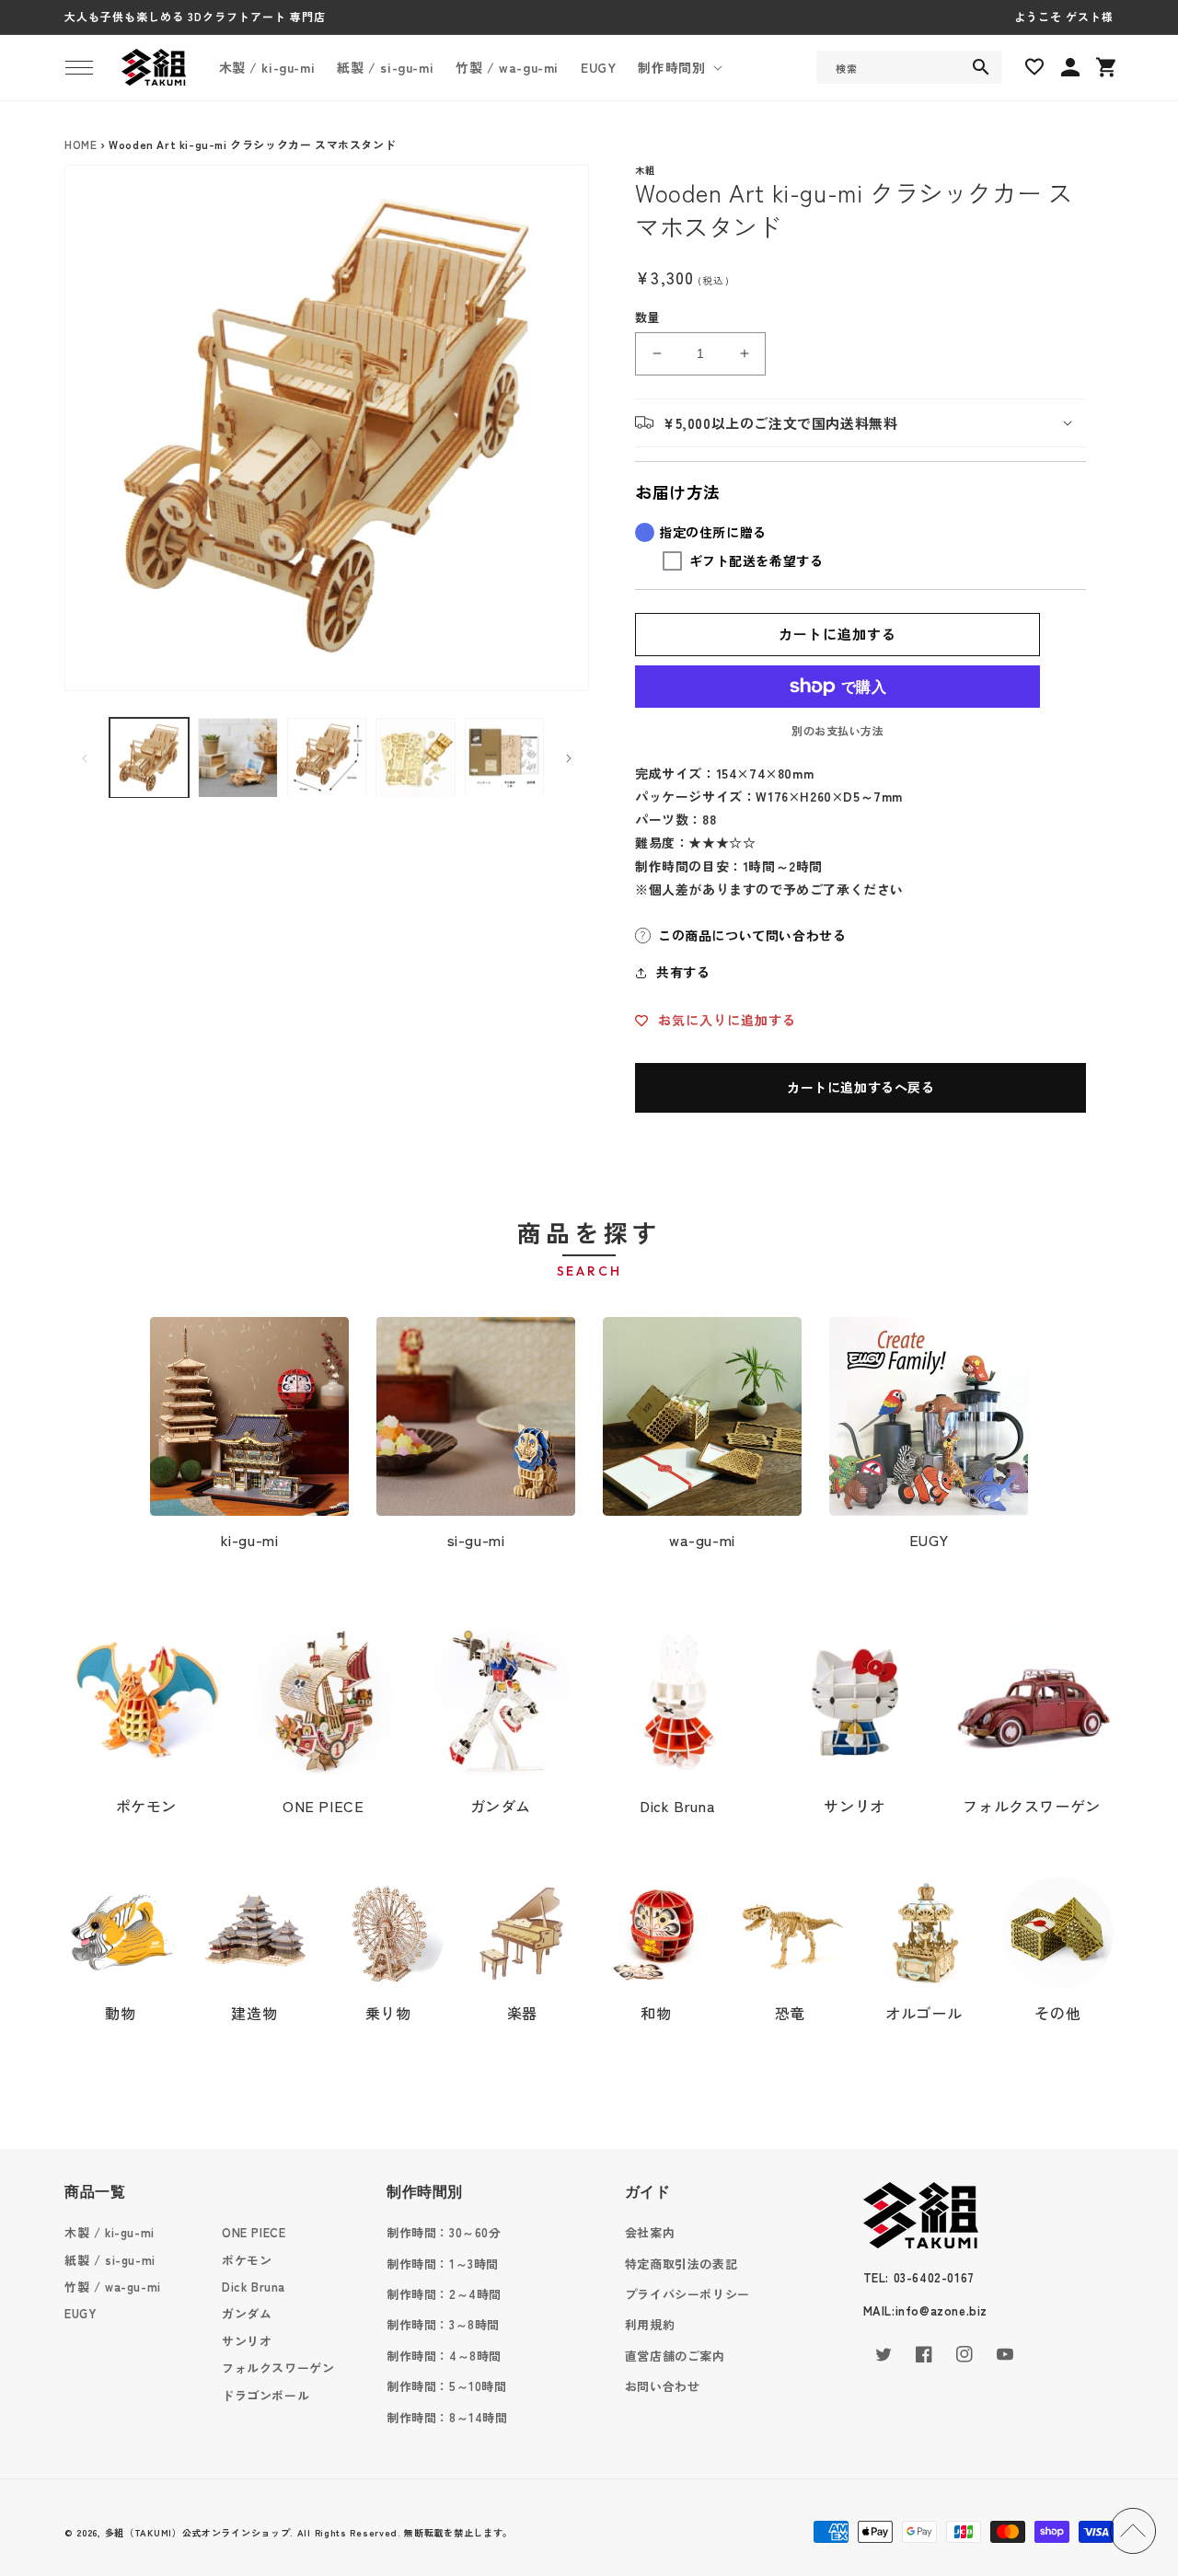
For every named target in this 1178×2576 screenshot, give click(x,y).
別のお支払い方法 (837, 730)
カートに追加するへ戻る (861, 1087)
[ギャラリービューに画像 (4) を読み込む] (415, 757)
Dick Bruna (677, 1806)
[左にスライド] (85, 758)
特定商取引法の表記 (681, 2264)
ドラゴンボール (266, 2395)
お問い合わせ (663, 2386)
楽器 (522, 2013)
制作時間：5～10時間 (447, 2386)
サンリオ (854, 1806)
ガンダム (501, 1806)
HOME (81, 144)
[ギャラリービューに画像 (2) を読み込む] (237, 757)
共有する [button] (683, 972)
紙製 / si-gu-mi (110, 2260)
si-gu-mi (476, 1540)
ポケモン (146, 1806)
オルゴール (924, 2013)
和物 (656, 2013)
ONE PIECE (323, 1806)
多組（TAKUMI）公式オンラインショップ (198, 2532)
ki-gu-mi (250, 1540)
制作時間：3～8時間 (443, 2324)
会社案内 (650, 2232)
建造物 (254, 2013)
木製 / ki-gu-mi (110, 2232)
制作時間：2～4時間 (444, 2294)
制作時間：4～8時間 (444, 2356)
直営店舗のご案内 (675, 2356)
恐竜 (790, 2013)
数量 (647, 317)
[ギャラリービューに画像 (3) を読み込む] (327, 757)
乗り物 (388, 2013)
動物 (120, 2013)
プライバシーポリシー (687, 2294)
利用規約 (650, 2324)
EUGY (929, 1540)
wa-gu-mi (702, 1540)
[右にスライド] (569, 758)
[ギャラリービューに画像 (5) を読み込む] (504, 757)
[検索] (981, 67)
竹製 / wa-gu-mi (113, 2287)
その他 (1057, 2013)
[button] (79, 67)
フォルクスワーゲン (1031, 1806)
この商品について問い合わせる (752, 935)
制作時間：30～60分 (444, 2232)
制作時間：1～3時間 (443, 2264)
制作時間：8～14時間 (447, 2417)
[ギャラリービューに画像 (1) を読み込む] (149, 757)
